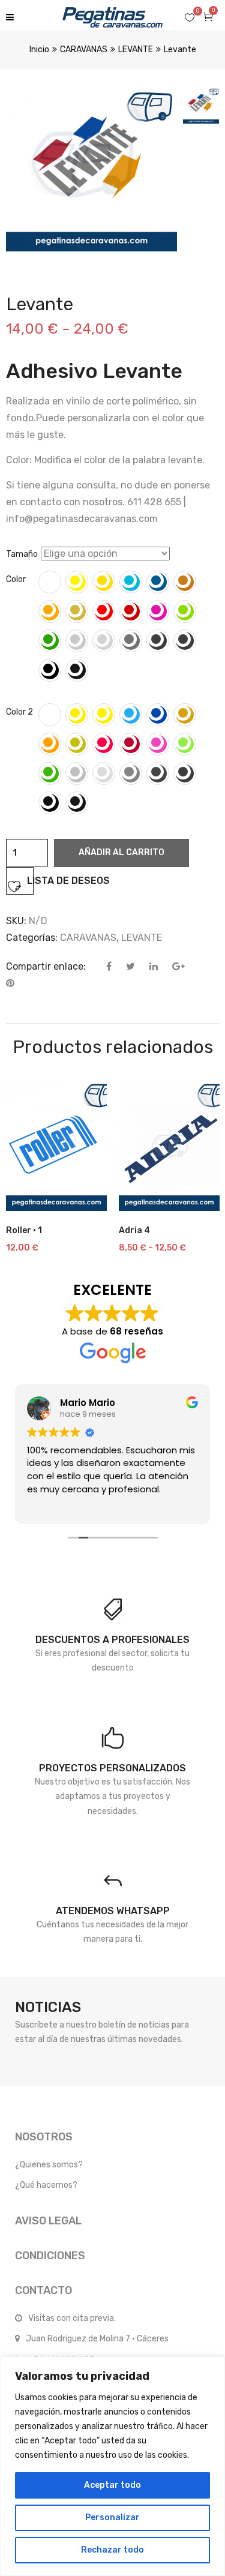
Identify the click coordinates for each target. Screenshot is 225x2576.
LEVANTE (136, 50)
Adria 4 (134, 1230)
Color (16, 579)
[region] (112, 2466)
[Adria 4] (169, 1145)
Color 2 (19, 712)
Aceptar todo (112, 2485)
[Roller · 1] (56, 1145)
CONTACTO (43, 2290)
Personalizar (112, 2517)
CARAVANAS (84, 50)
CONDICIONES (50, 2256)
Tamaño (22, 554)
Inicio (39, 50)
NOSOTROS (44, 2137)
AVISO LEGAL (48, 2221)
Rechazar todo (112, 2550)
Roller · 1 (24, 1230)
